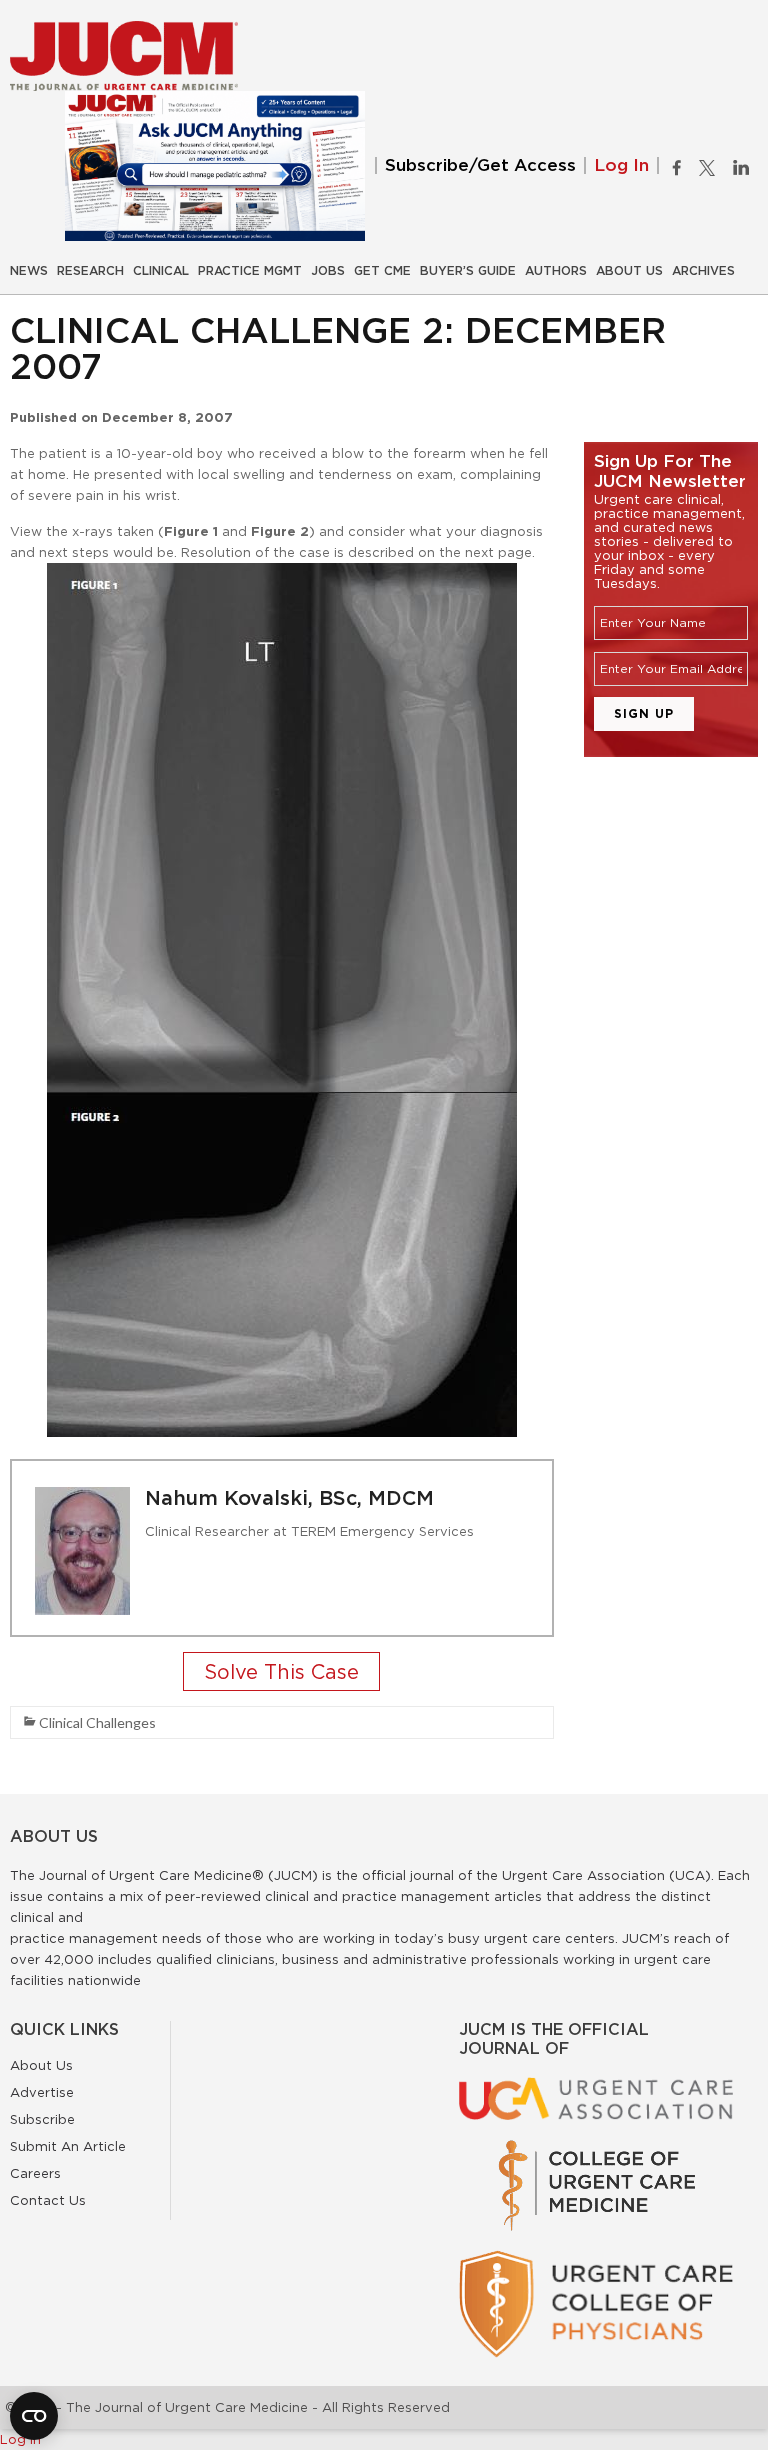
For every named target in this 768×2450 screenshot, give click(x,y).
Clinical (161, 271)
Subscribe (42, 2119)
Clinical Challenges (97, 1722)
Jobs (328, 271)
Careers (35, 2173)
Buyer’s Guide (468, 271)
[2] (281, 1674)
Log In (621, 165)
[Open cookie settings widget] (34, 2416)
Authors (556, 271)
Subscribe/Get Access (480, 165)
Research (90, 271)
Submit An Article (68, 2146)
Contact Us (48, 2200)
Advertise (42, 2092)
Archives (703, 271)
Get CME (382, 271)
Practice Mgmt (250, 271)
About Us (629, 271)
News (29, 271)
